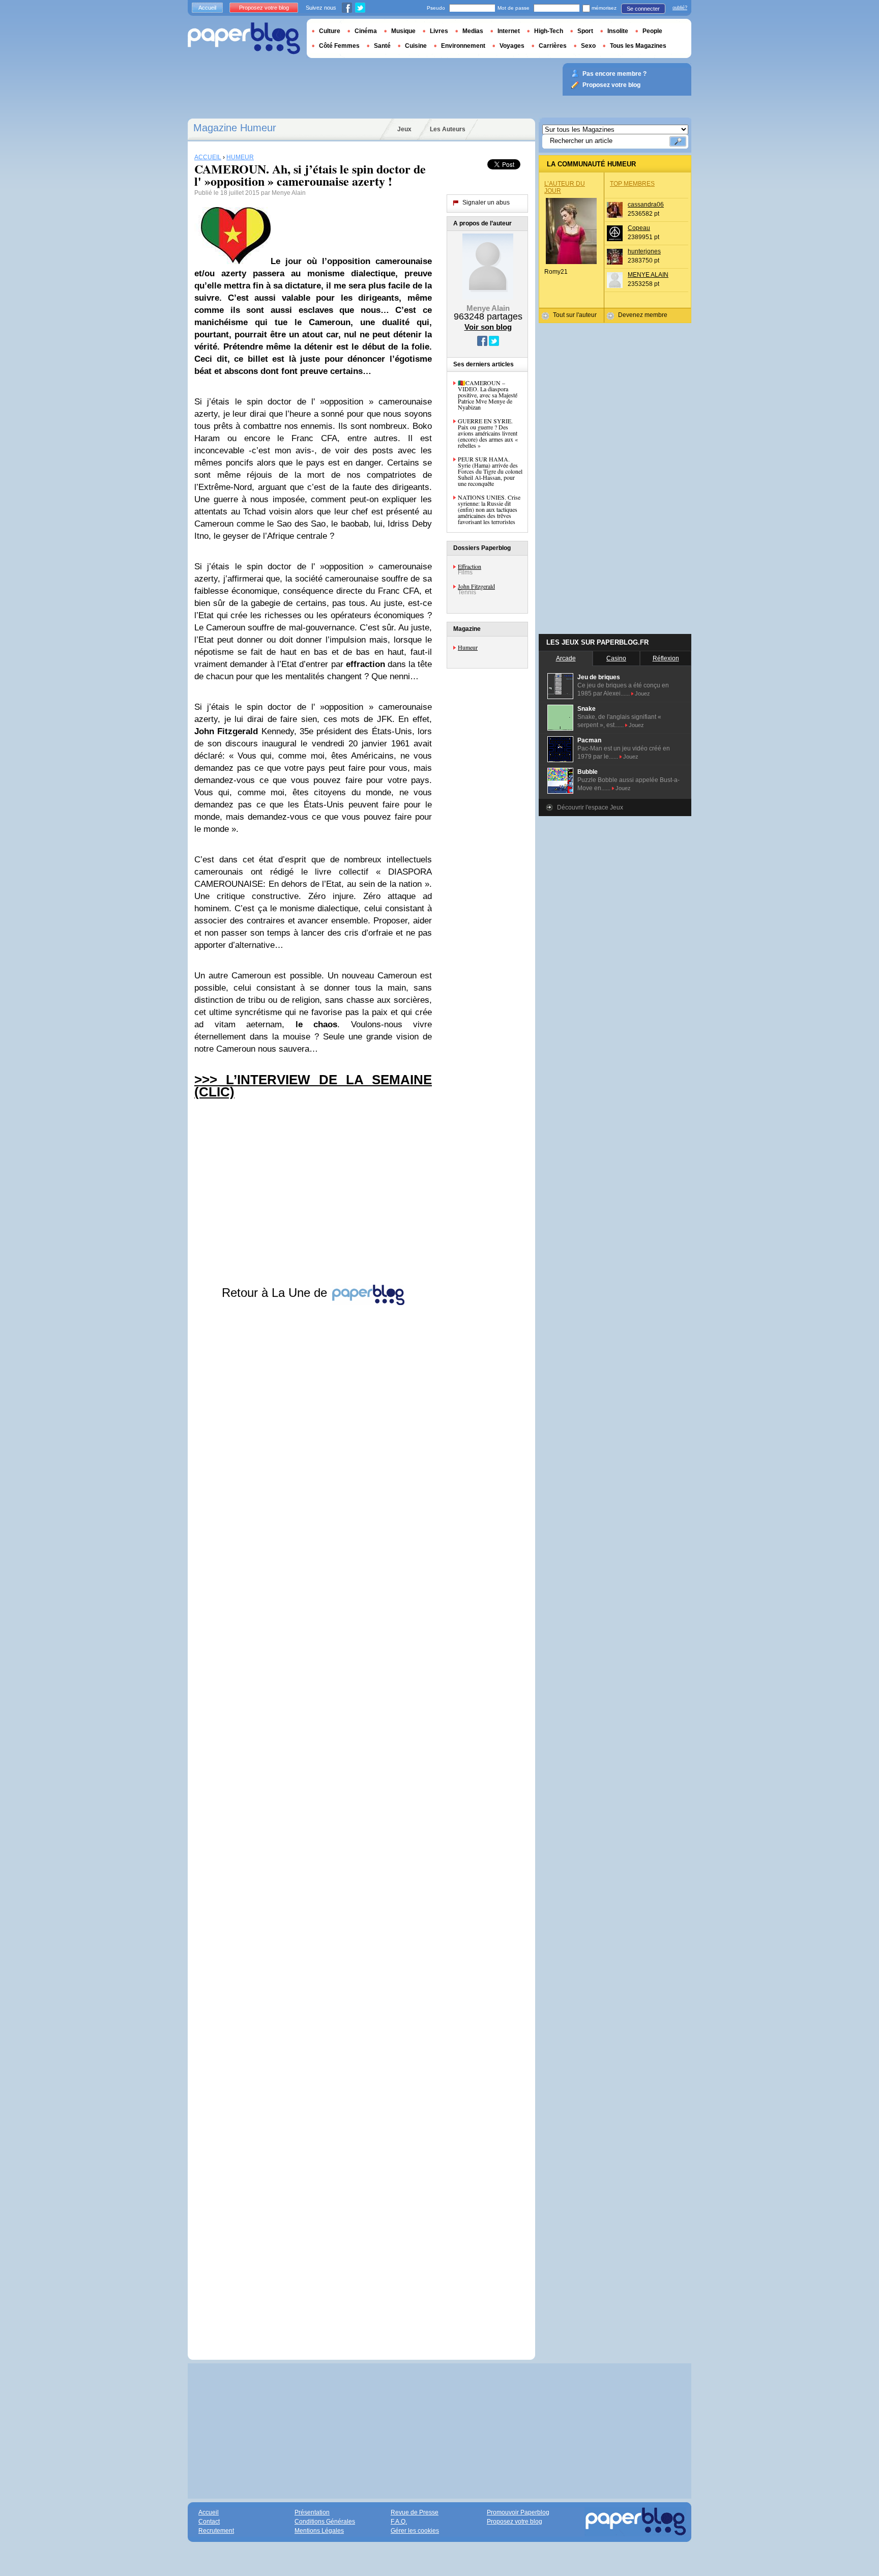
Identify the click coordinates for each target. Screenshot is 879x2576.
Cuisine (416, 46)
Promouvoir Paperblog (518, 2512)
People (652, 31)
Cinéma (366, 31)
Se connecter (643, 9)
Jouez (642, 693)
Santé (382, 46)
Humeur (468, 647)
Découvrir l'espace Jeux (590, 807)
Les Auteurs (448, 129)
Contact (209, 2522)
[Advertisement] (313, 1823)
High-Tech (549, 31)
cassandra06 (646, 205)
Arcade (566, 658)
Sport (585, 31)
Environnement (463, 46)
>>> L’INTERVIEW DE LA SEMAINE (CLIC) (313, 1086)
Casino (616, 658)
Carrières (553, 46)
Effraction (470, 566)
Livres (439, 31)
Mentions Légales (319, 2531)
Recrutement (216, 2531)
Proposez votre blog (264, 8)
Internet (509, 31)
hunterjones (644, 251)
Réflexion (666, 658)
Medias (473, 31)
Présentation (312, 2512)
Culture (330, 31)
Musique (403, 31)
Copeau (639, 228)
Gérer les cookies (415, 2531)
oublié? (680, 8)
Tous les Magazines (638, 46)
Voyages (512, 46)
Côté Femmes (339, 46)
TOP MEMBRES (632, 184)
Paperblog (244, 38)
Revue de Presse (415, 2512)
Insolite (618, 31)
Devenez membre (643, 315)
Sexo (588, 46)
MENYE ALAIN (648, 275)
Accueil (207, 8)
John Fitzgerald (476, 586)
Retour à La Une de (276, 1293)
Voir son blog (488, 327)
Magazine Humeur (235, 128)
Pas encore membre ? (614, 74)
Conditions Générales (325, 2522)
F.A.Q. (399, 2522)
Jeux (404, 129)
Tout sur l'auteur (575, 315)
